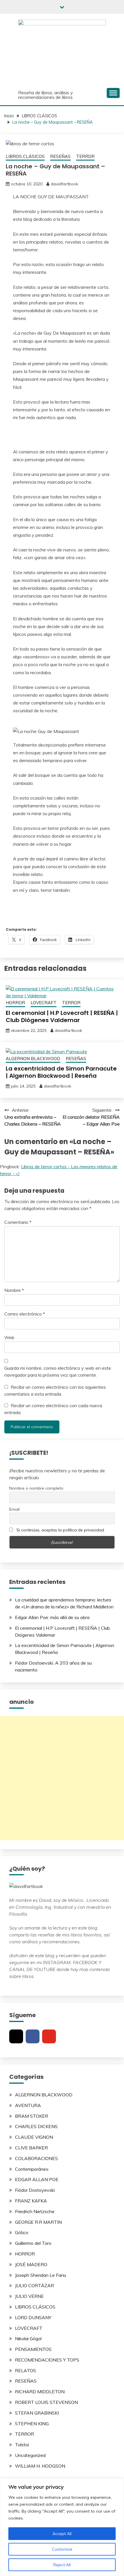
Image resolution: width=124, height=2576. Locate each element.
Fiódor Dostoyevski (35, 2190)
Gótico (22, 2232)
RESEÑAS (60, 156)
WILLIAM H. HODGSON (40, 2466)
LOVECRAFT (44, 1003)
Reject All (62, 2565)
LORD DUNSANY (33, 2317)
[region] (62, 2527)
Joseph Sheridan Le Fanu (41, 2275)
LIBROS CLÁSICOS (25, 156)
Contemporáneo (32, 2169)
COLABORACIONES (36, 2158)
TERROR (85, 156)
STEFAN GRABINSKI (37, 2413)
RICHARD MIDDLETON (40, 2392)
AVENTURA (28, 2105)
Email (14, 1509)
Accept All (62, 2534)
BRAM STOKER (32, 2116)
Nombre (14, 1290)
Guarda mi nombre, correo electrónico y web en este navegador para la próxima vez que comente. (58, 1371)
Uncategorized (30, 2455)
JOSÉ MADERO (31, 2264)
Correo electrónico (25, 1314)
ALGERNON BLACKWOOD (33, 1059)
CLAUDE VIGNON (34, 2137)
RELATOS (26, 2370)
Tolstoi (22, 2445)
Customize (62, 2549)
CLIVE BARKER (31, 2148)
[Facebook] (33, 2036)
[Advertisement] (62, 1778)
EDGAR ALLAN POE (37, 2179)
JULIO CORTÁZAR (34, 2285)
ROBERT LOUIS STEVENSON (46, 2402)
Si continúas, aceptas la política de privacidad (60, 1530)
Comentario (18, 1222)
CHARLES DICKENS (36, 2126)
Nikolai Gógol (28, 2338)
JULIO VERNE (29, 2296)
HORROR (15, 1003)
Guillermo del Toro (33, 2243)
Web (9, 1337)
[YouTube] (49, 2036)
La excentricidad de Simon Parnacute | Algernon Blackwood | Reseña (61, 1072)
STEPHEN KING (32, 2424)
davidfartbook (64, 184)
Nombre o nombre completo (36, 1488)
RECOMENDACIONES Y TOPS (47, 2360)
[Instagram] (16, 2036)
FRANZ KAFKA (31, 2201)
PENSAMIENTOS (33, 2349)
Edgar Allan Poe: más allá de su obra (52, 1617)
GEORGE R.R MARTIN (38, 2222)
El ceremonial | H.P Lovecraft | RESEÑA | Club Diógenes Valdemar (62, 1016)
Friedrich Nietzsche (35, 2211)
